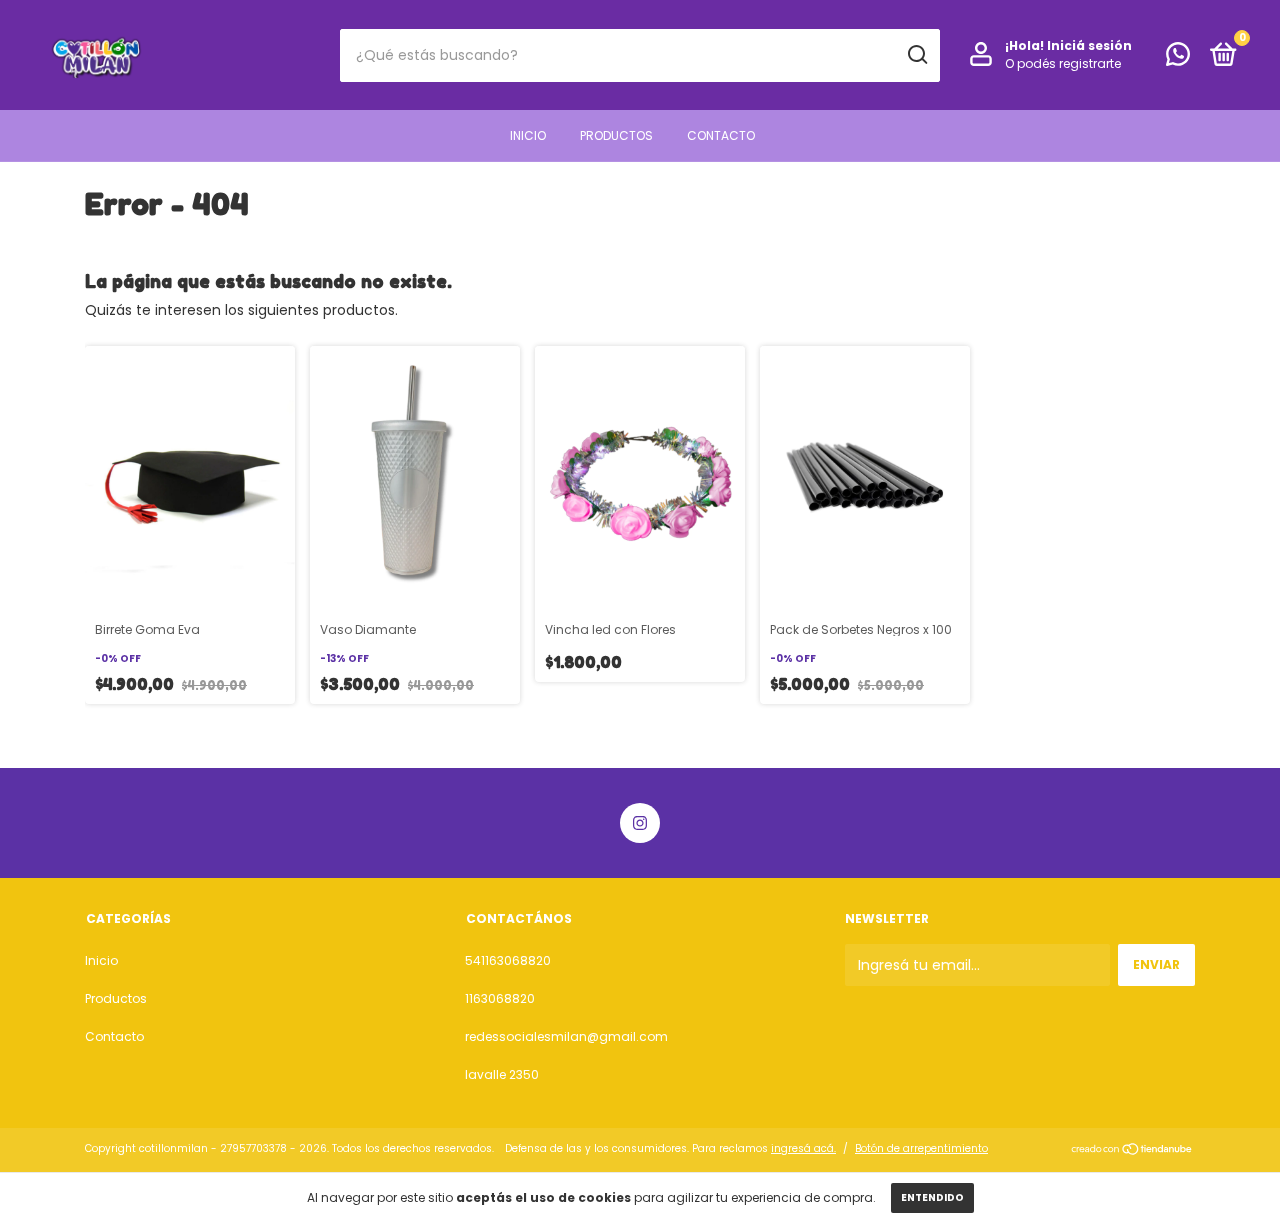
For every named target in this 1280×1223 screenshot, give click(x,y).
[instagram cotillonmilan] (640, 823)
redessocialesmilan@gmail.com (566, 1036)
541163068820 (508, 960)
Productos (616, 135)
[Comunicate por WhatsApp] (1178, 58)
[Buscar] (916, 55)
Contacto (721, 135)
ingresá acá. (803, 1148)
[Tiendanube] (1132, 1151)
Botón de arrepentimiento (921, 1148)
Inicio (528, 135)
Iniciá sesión (1089, 45)
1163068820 (500, 998)
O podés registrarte (1063, 63)
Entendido (932, 1197)
